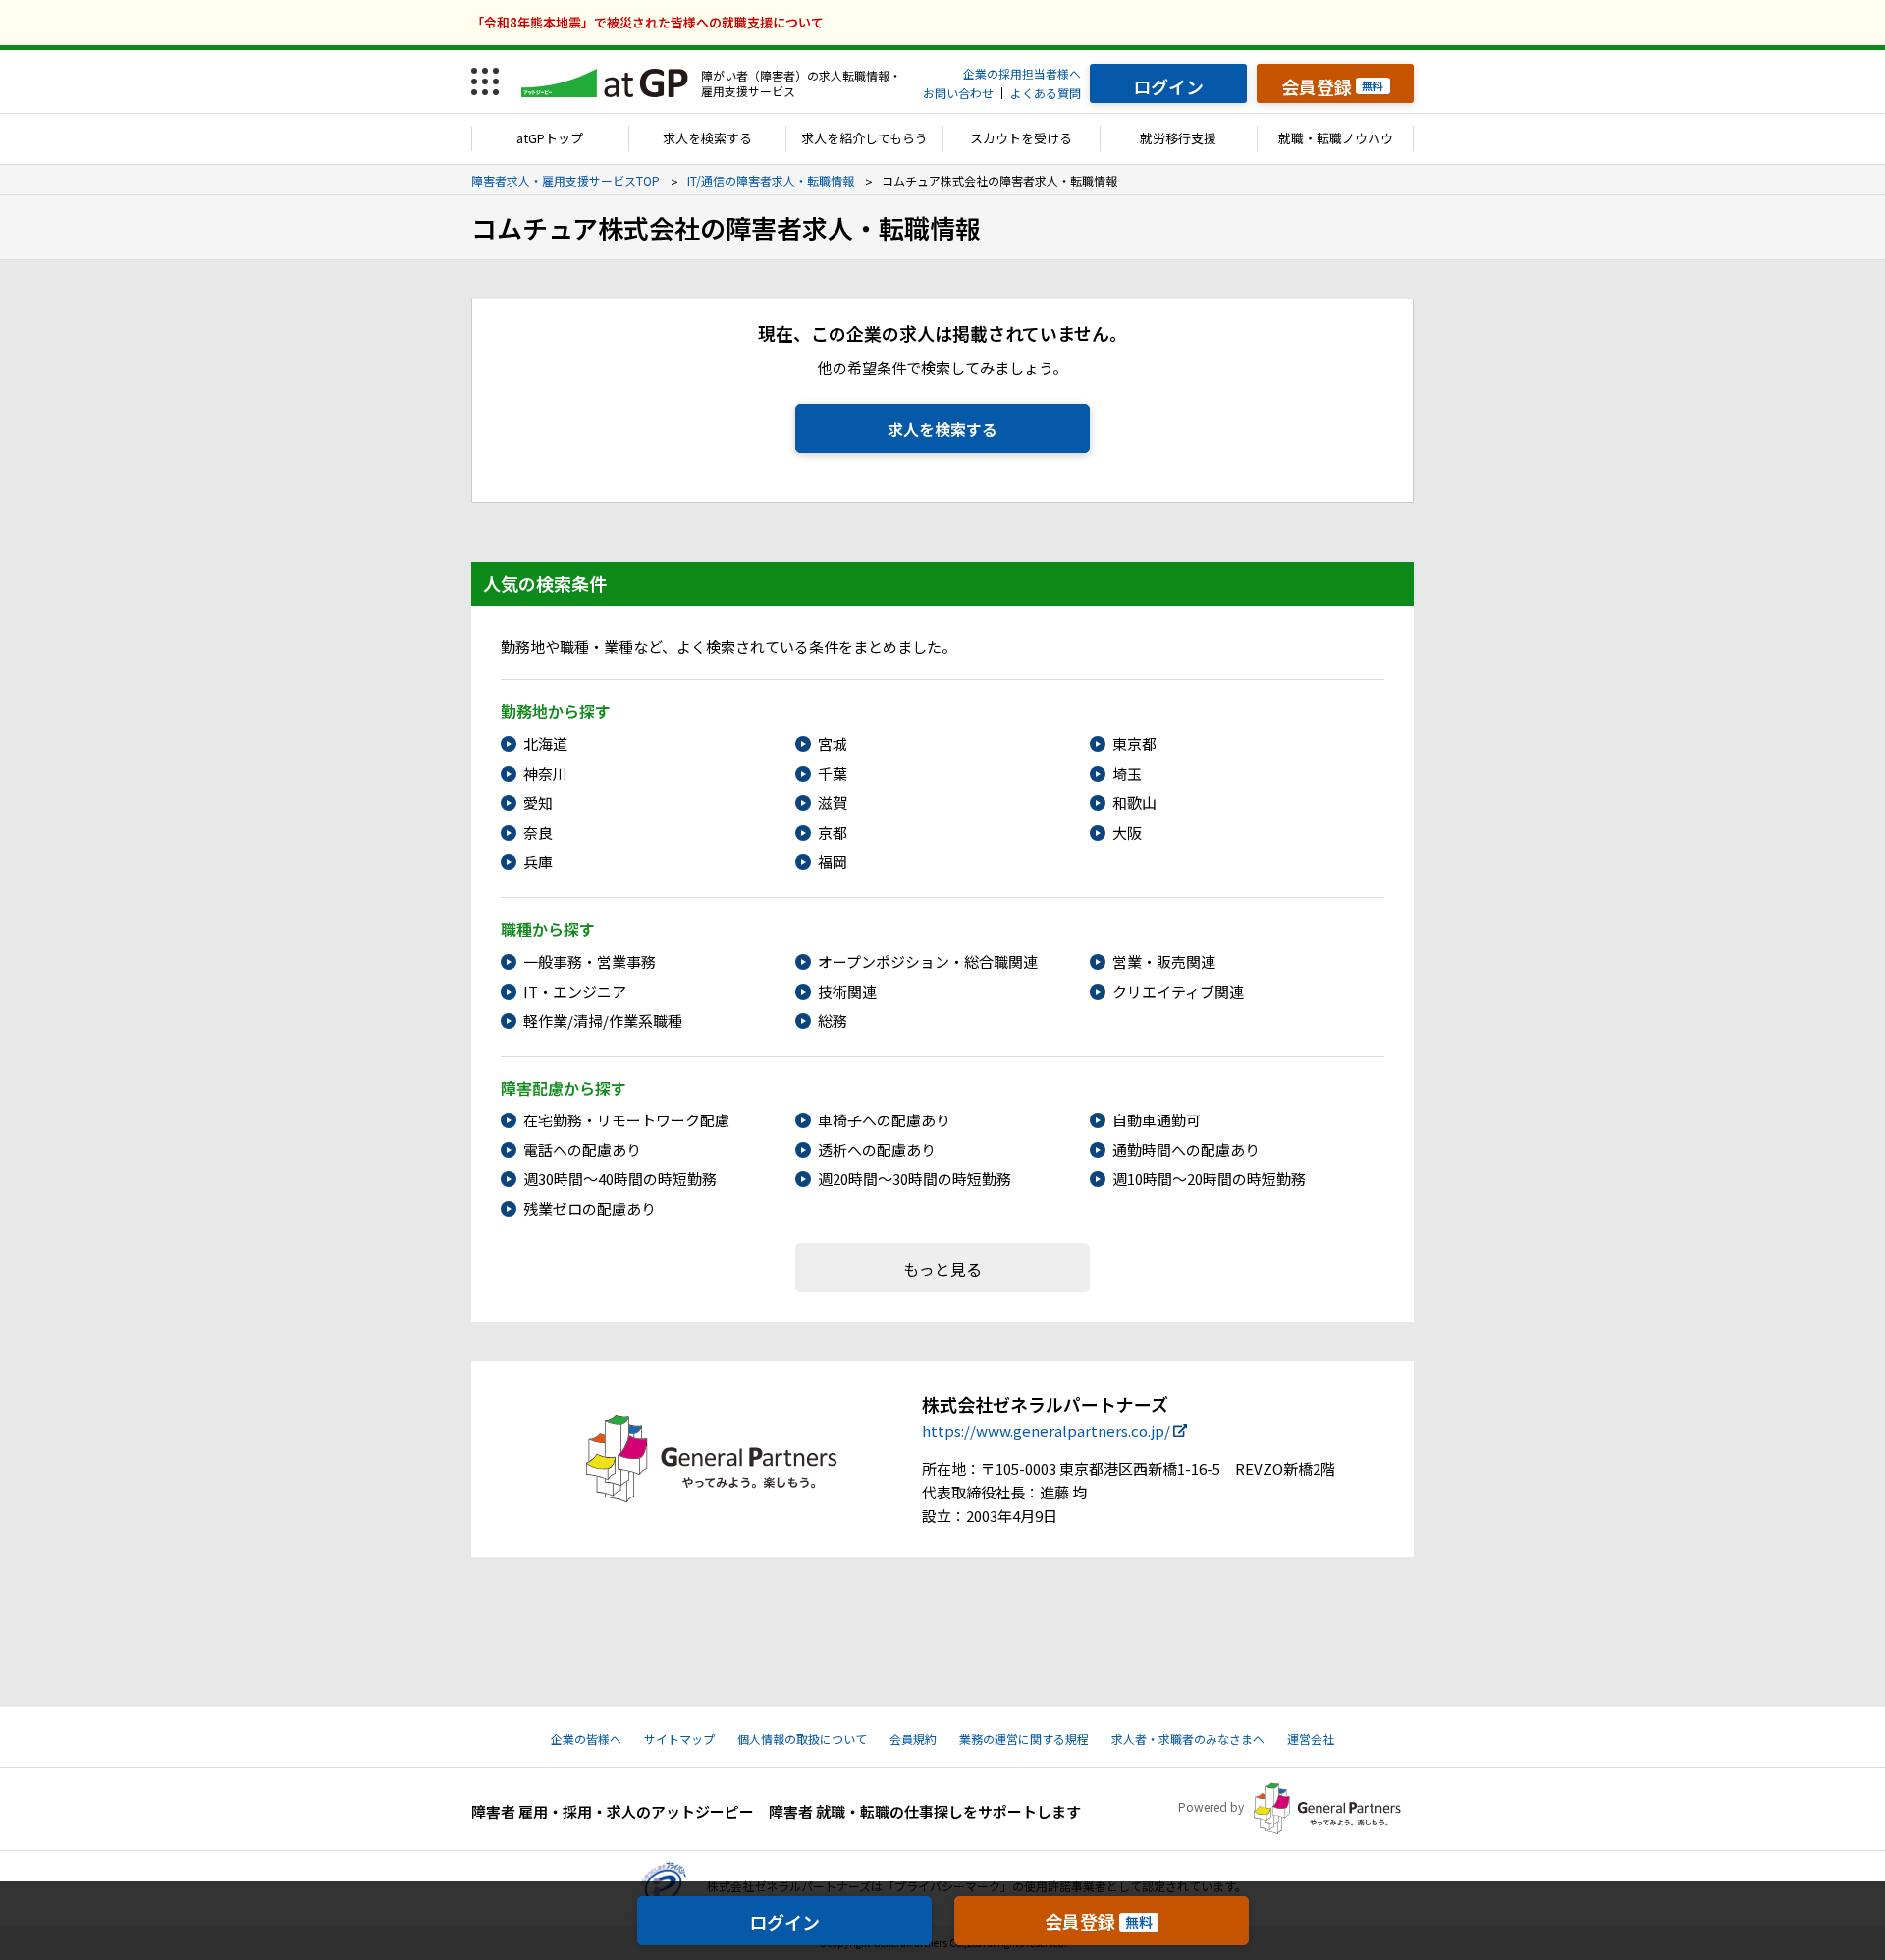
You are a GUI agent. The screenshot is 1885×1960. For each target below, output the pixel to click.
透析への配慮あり (877, 1149)
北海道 (545, 744)
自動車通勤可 (1157, 1120)
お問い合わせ (958, 93)
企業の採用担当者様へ (1022, 73)
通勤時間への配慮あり (1186, 1149)
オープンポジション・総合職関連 (928, 962)
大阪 (1127, 832)
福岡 (833, 862)
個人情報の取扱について (802, 1739)
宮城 (833, 744)
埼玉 (1127, 773)
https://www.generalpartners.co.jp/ (1046, 1430)
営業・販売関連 (1164, 962)
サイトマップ (679, 1739)
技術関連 (847, 991)
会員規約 (913, 1739)
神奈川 (545, 773)
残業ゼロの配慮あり (590, 1208)
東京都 (1134, 744)
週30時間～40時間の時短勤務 (620, 1179)
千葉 (833, 773)
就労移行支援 (1178, 138)
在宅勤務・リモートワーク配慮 (626, 1120)
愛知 (538, 803)
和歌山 (1134, 803)
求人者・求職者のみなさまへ (1188, 1739)
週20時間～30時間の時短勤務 (915, 1179)
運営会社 (1311, 1739)
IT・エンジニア (575, 991)
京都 (833, 832)
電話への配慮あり (582, 1149)
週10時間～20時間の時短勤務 (1209, 1179)
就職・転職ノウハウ (1336, 138)
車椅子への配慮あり (884, 1120)
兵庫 (538, 862)
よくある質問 (1046, 93)
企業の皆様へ (586, 1739)
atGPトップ (550, 138)
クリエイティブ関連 (1178, 991)
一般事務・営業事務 (590, 962)
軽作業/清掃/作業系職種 (603, 1021)
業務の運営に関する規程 (1024, 1739)
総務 (833, 1021)
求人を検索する (707, 138)
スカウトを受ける (1021, 138)
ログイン (784, 1922)
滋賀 (833, 803)
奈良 (538, 832)
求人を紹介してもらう (864, 138)
